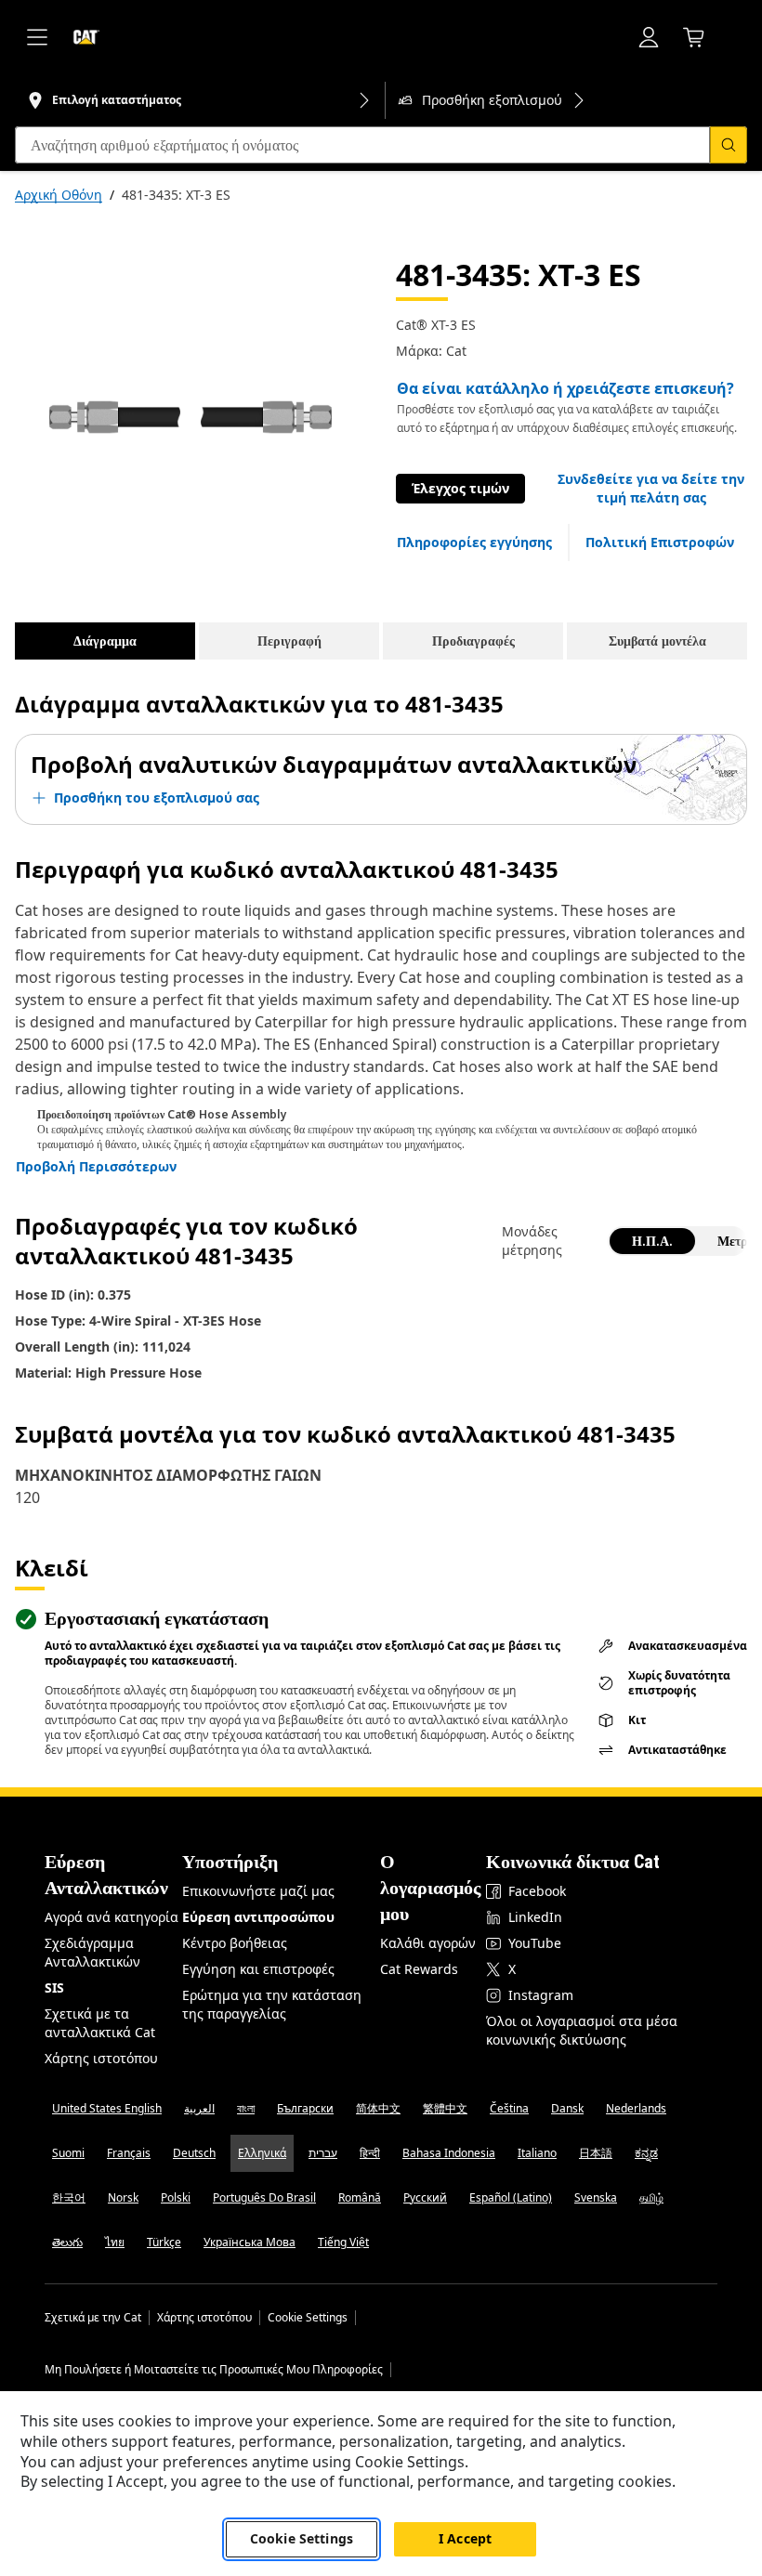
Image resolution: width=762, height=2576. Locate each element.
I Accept (465, 2538)
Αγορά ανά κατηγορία (112, 1917)
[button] (651, 489)
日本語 (596, 2153)
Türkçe (164, 2242)
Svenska (596, 2197)
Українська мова (250, 2242)
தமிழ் (651, 2197)
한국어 (69, 2197)
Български (305, 2108)
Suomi (68, 2153)
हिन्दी (370, 2153)
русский (425, 2197)
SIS (54, 1988)
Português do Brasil (264, 2197)
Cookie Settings (308, 2318)
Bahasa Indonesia (449, 2153)
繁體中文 (445, 2108)
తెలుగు (67, 2242)
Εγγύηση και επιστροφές (258, 1969)
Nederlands (636, 2108)
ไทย (115, 2242)
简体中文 (378, 2108)
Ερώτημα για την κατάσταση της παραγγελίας (272, 2004)
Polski (176, 2197)
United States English (107, 2108)
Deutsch (194, 2153)
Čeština (509, 2108)
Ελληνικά (262, 2153)
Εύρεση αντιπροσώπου (258, 1917)
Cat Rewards (419, 1969)
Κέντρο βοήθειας (235, 1943)
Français (129, 2153)
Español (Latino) (511, 2197)
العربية (199, 2108)
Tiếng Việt (343, 2242)
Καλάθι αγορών (428, 1943)
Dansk (567, 2108)
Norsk (123, 2197)
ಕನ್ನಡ (646, 2153)
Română (360, 2197)
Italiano (537, 2153)
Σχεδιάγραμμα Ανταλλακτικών (92, 1952)
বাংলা (246, 2108)
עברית (323, 2153)
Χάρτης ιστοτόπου (101, 2058)
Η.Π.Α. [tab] (652, 1241)
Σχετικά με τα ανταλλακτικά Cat (100, 2023)
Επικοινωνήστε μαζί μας (258, 1891)
